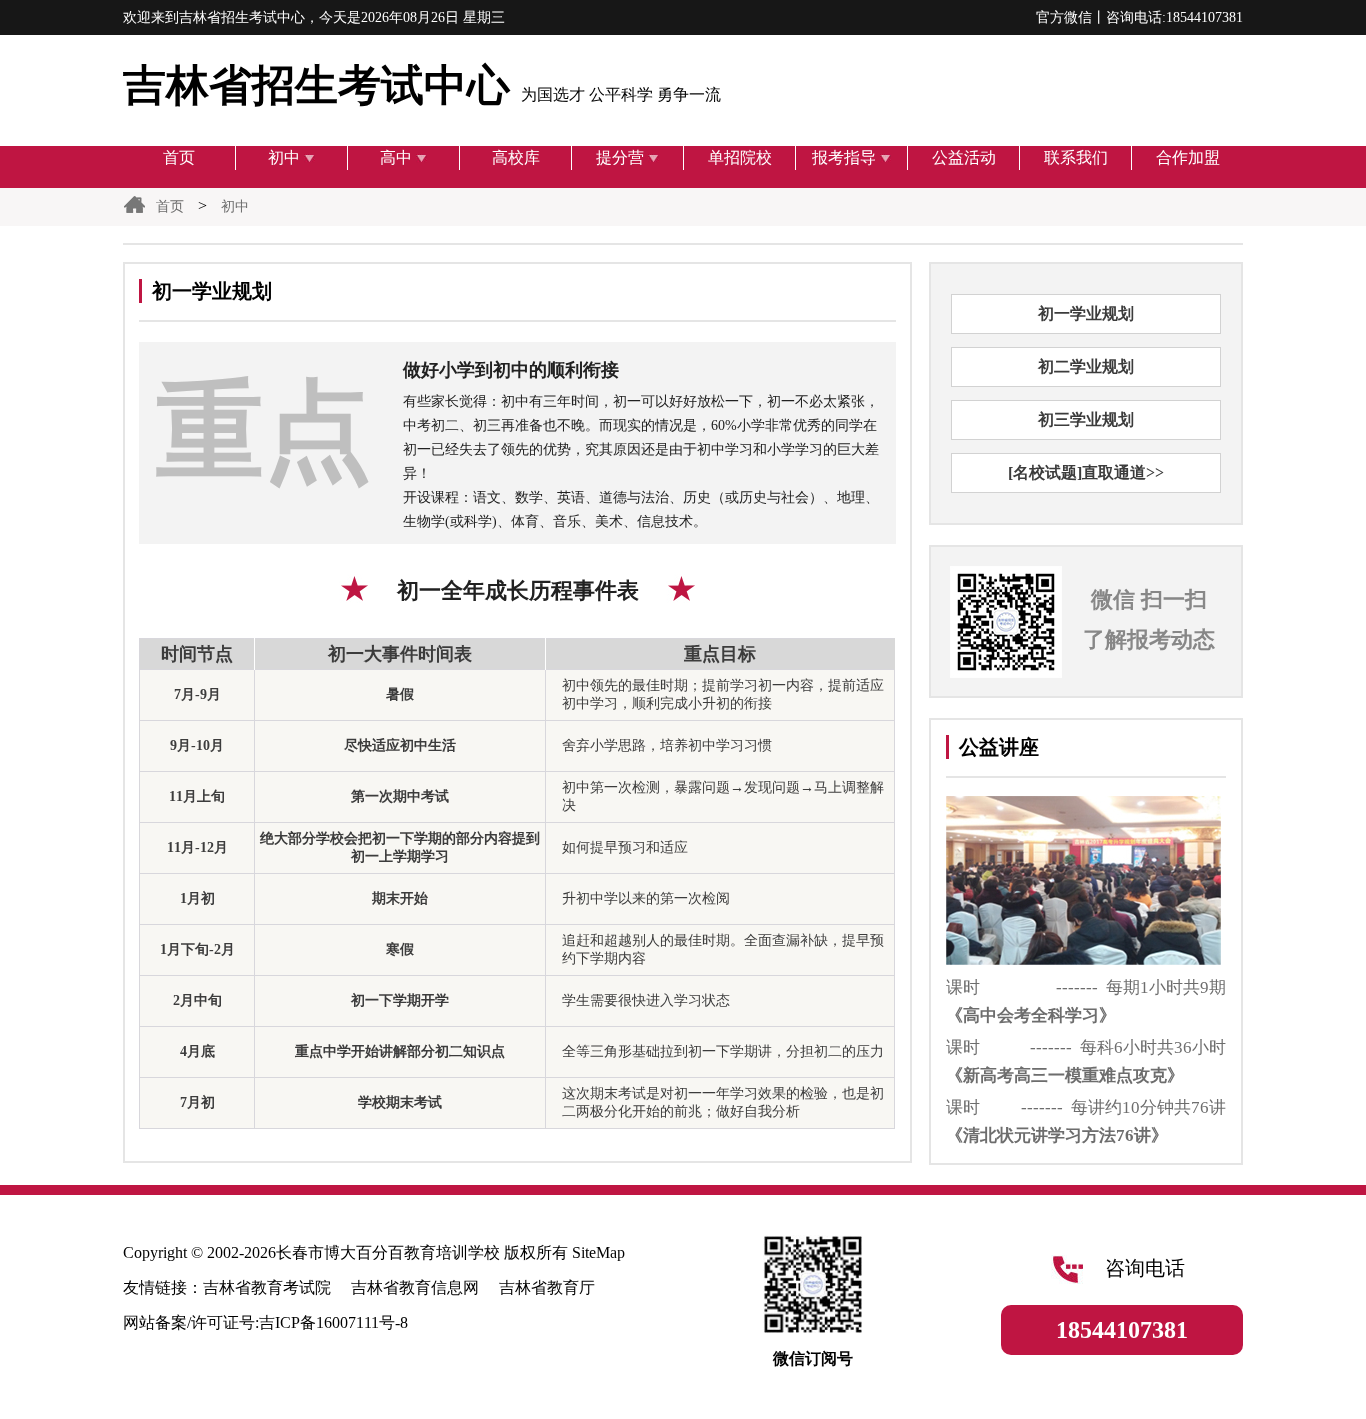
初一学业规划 (1086, 313)
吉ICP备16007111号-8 (333, 1322)
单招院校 (740, 157)
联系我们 (1076, 157)
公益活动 (964, 157)
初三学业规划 (1086, 419)
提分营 (620, 157)
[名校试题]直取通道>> (1086, 472)
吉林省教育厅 (547, 1287)
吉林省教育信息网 (415, 1287)
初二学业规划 (1086, 366)
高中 (396, 157)
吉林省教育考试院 (267, 1287)
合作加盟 (1188, 157)
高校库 (516, 157)
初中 (284, 157)
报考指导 (844, 157)
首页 (179, 157)
